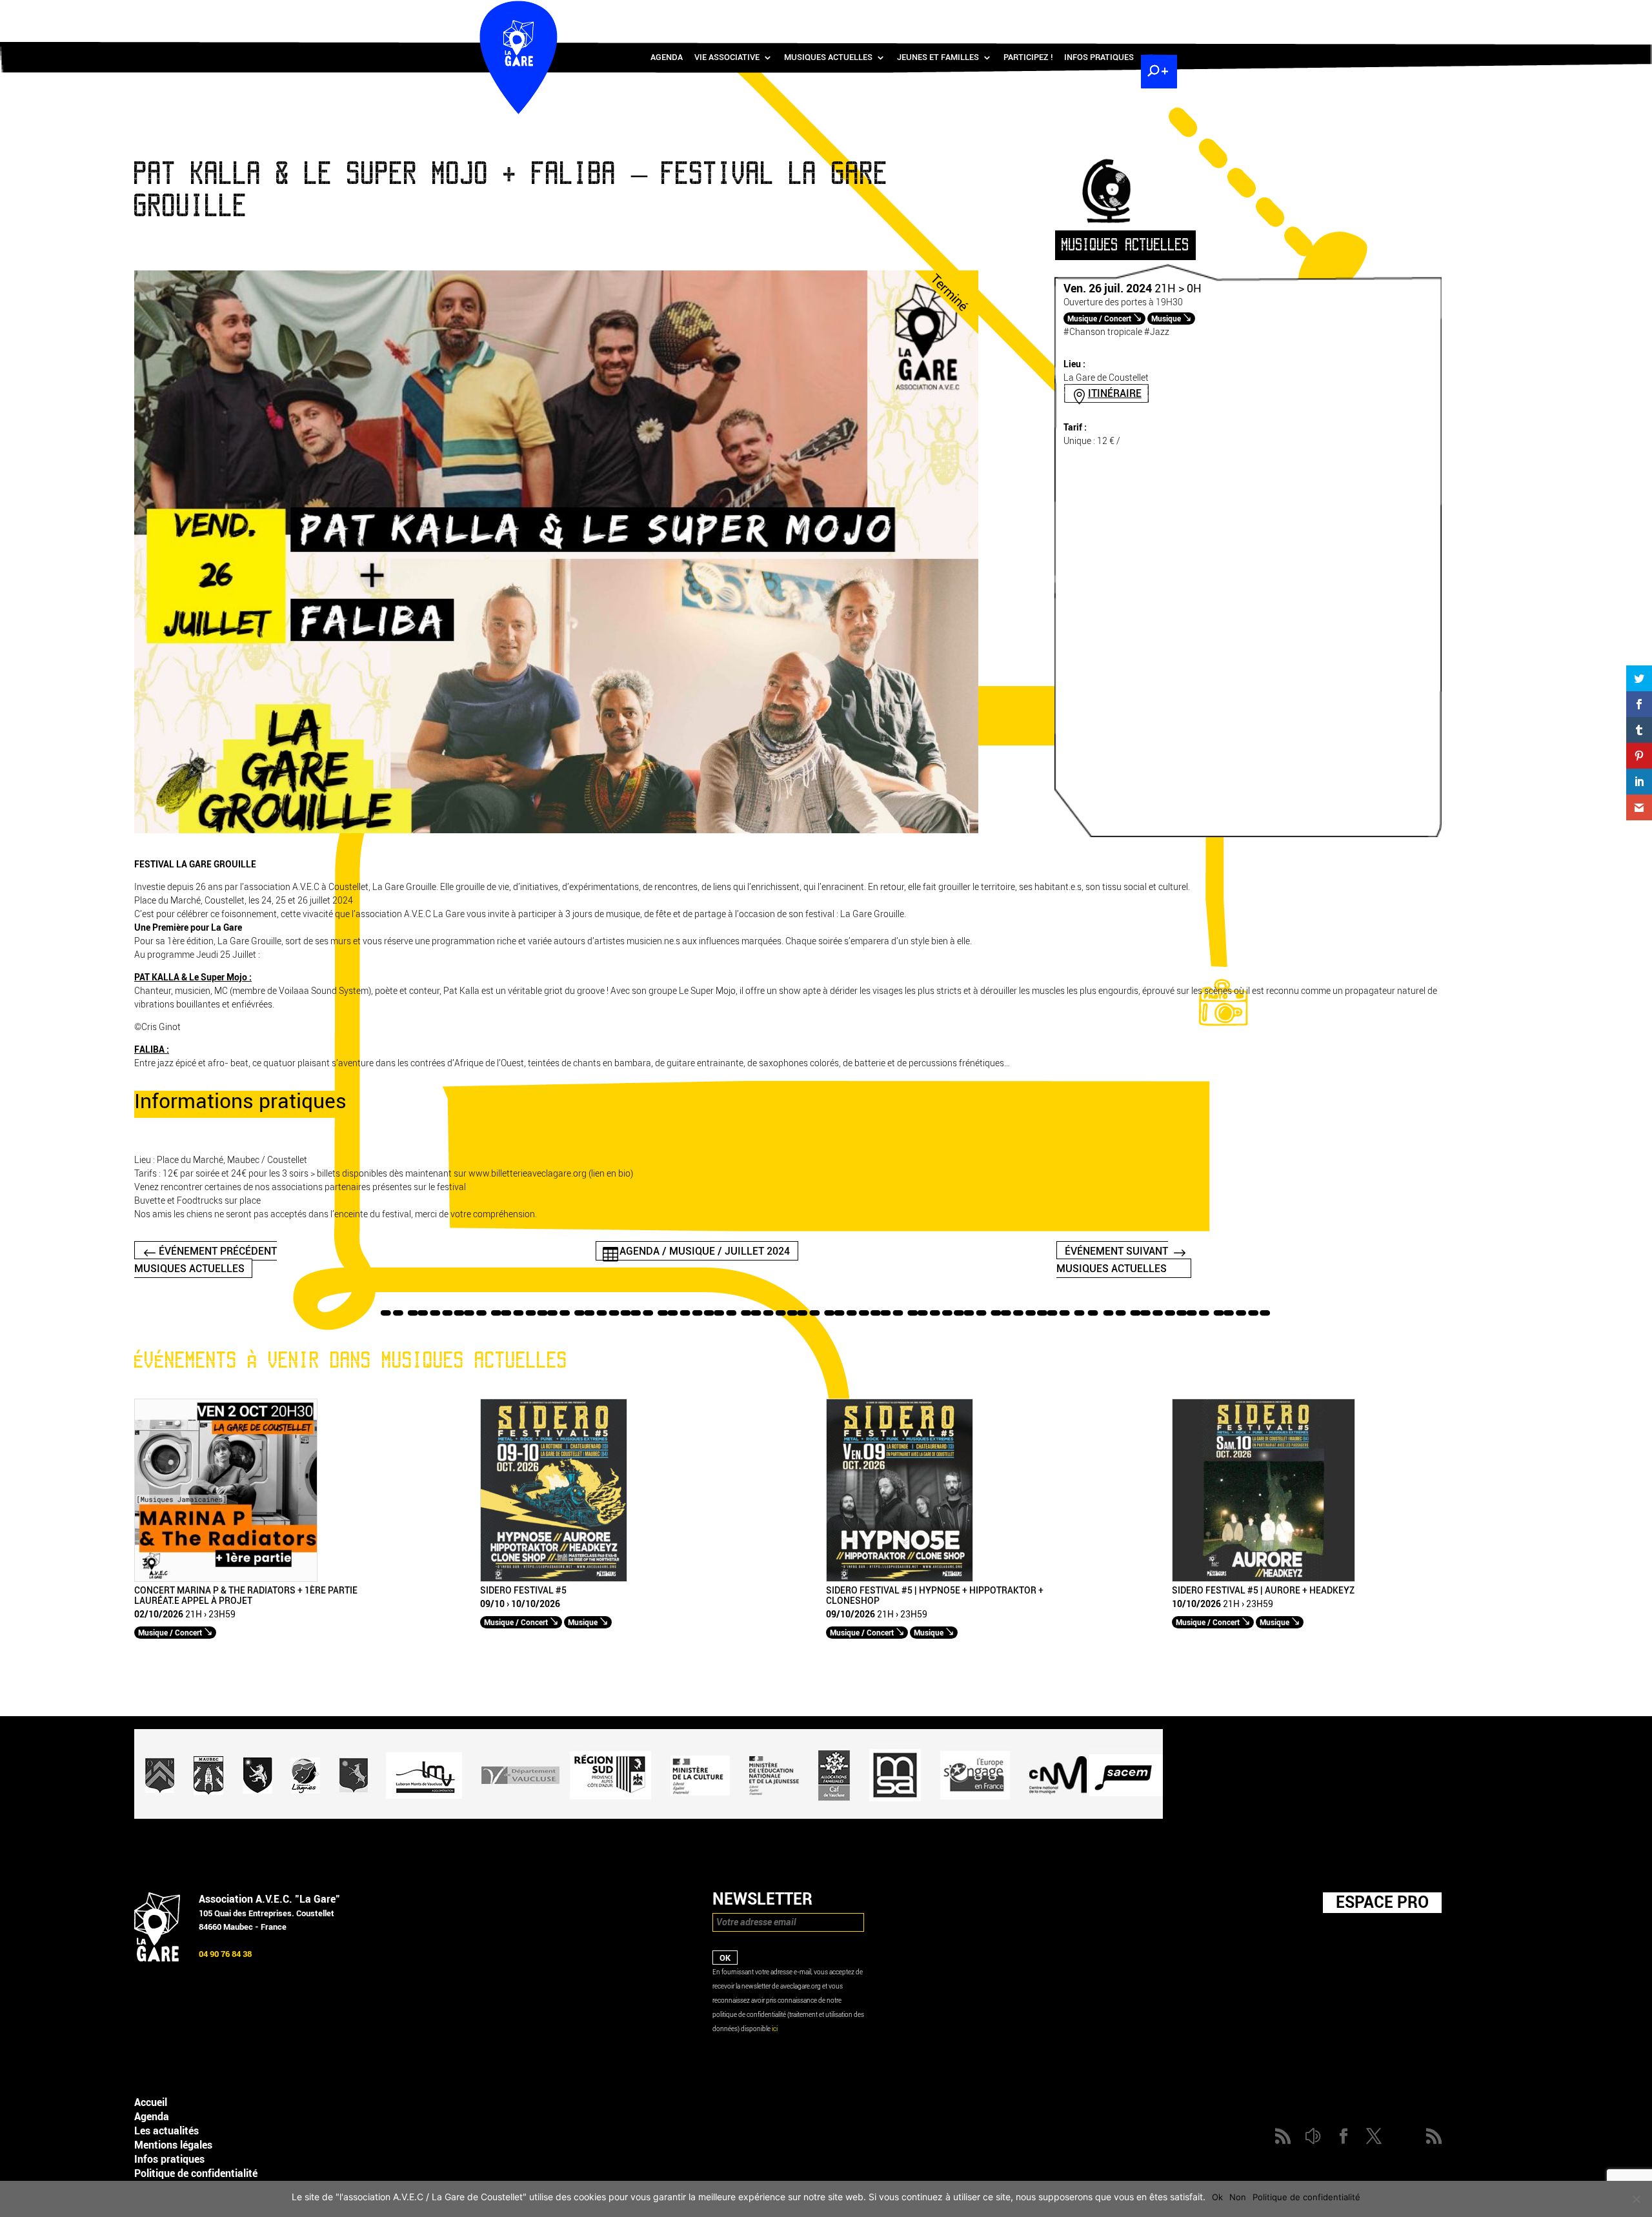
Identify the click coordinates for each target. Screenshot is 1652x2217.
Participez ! (1028, 57)
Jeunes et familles (938, 57)
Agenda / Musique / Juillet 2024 (705, 1250)
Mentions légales (173, 2145)
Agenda (667, 57)
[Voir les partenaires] (649, 1816)
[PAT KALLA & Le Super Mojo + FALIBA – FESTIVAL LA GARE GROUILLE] (556, 830)
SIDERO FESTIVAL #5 (523, 1591)
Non (1238, 2197)
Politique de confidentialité (196, 2173)
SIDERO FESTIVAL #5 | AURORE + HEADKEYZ (1263, 1591)
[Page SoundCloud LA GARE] (1082, 13)
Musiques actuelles (828, 57)
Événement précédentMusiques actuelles (206, 1259)
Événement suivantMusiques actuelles (1112, 1259)
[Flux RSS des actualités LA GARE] (1063, 13)
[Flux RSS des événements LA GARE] (1157, 13)
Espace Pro (1382, 1902)
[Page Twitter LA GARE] (1119, 13)
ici (775, 2029)
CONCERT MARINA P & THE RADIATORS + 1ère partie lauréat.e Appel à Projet (246, 1596)
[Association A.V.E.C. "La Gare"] (157, 1959)
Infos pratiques (1099, 57)
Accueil (151, 2102)
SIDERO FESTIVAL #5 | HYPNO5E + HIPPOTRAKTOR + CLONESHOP (935, 1596)
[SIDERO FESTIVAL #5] (554, 1579)
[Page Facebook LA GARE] (1100, 13)
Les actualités (166, 2131)
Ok (1217, 2197)
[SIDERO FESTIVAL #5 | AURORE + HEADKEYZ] (1264, 1579)
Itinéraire (1115, 393)
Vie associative (727, 57)
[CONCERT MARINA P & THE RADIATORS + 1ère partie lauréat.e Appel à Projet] (226, 1579)
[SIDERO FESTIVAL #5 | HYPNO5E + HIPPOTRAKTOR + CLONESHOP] (900, 1579)
